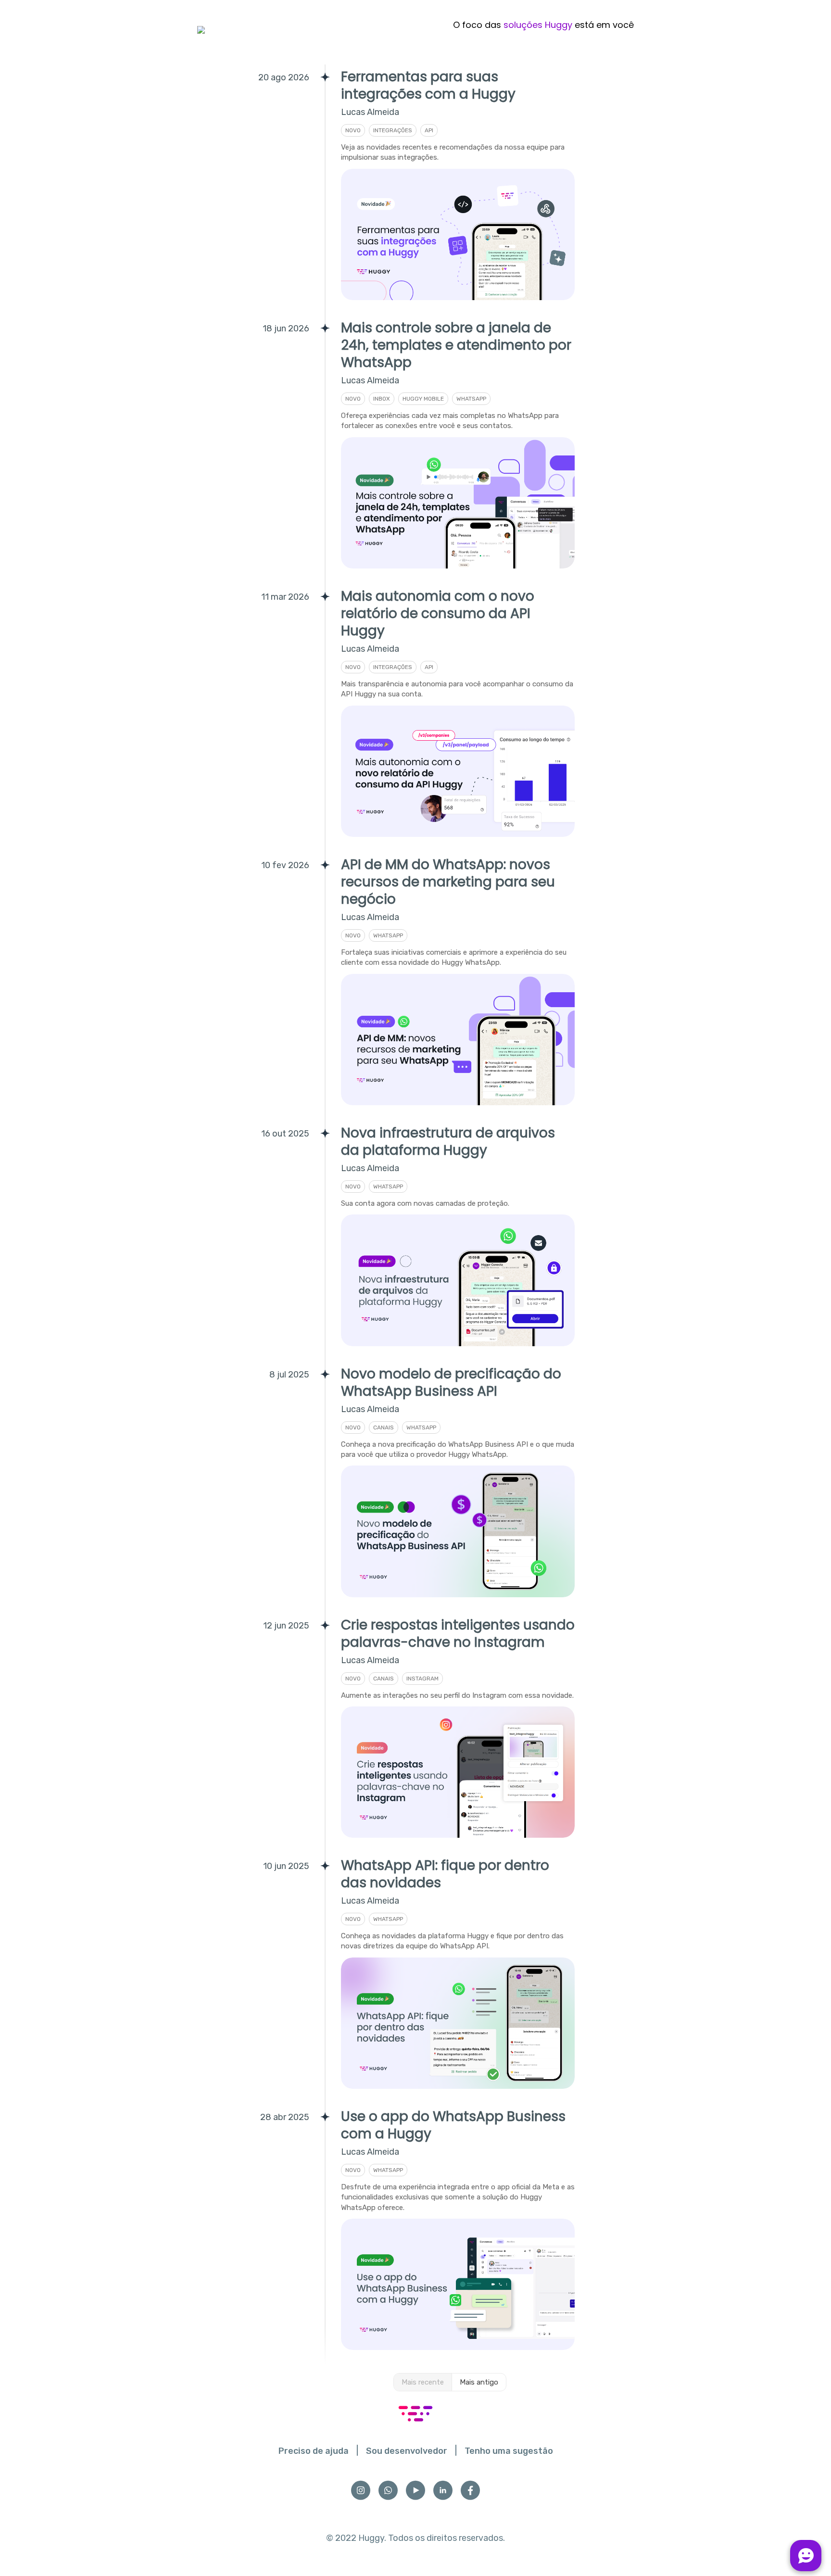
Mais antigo (479, 2382)
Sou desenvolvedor (407, 2451)
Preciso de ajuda (314, 2451)
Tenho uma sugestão (509, 2451)
